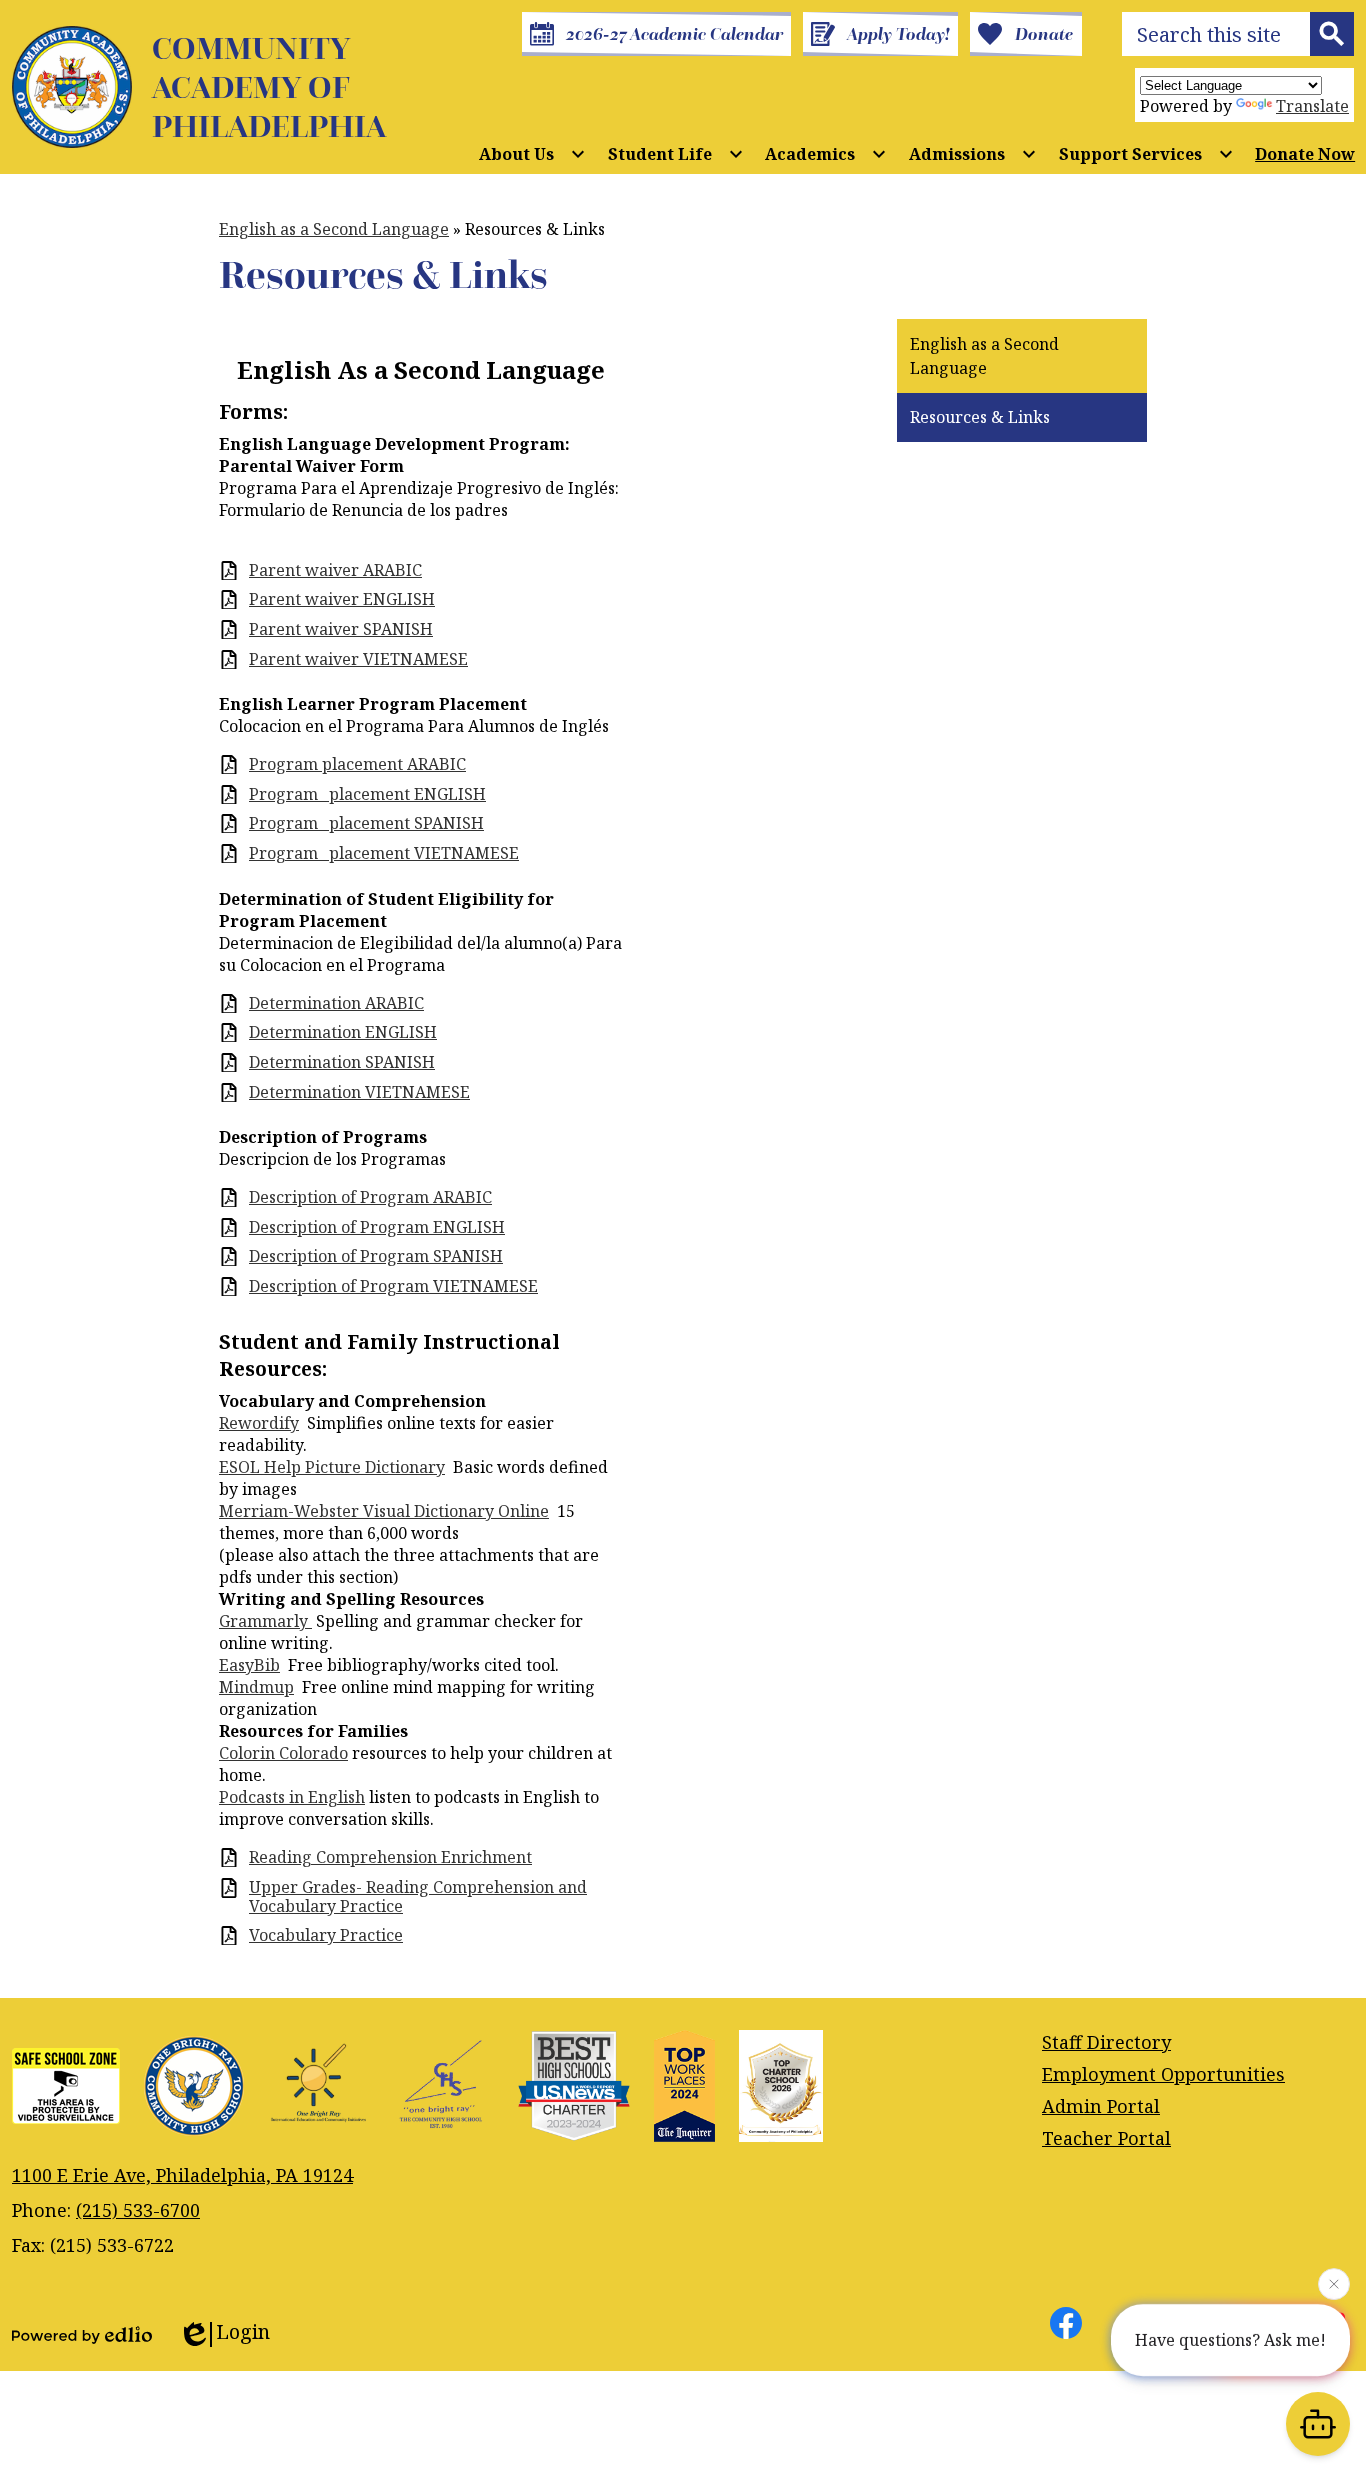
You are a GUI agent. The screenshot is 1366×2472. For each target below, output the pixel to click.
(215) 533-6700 (138, 2210)
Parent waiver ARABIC (335, 570)
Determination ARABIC (336, 1003)
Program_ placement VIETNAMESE (384, 853)
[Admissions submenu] (973, 154)
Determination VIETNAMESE (359, 1092)
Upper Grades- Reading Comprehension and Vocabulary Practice (418, 1897)
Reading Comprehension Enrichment (390, 1857)
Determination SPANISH (342, 1062)
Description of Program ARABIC (370, 1197)
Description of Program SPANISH (376, 1256)
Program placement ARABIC (357, 764)
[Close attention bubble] (1334, 2286)
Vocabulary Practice (326, 1935)
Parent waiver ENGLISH (342, 599)
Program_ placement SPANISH (366, 823)
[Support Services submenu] (1146, 154)
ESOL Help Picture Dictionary (332, 1467)
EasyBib (249, 1665)
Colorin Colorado (283, 1753)
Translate (1312, 106)
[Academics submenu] (826, 154)
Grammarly (265, 1621)
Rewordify (259, 1423)
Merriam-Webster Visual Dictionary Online (384, 1511)
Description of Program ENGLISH (377, 1227)
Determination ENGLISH (343, 1032)
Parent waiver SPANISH (341, 629)
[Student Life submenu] (676, 154)
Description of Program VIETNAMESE (393, 1286)
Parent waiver (358, 659)
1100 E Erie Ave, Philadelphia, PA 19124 (182, 2175)
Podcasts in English (292, 1797)
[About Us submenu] (532, 154)
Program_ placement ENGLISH (367, 794)
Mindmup (256, 1687)
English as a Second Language (334, 229)
